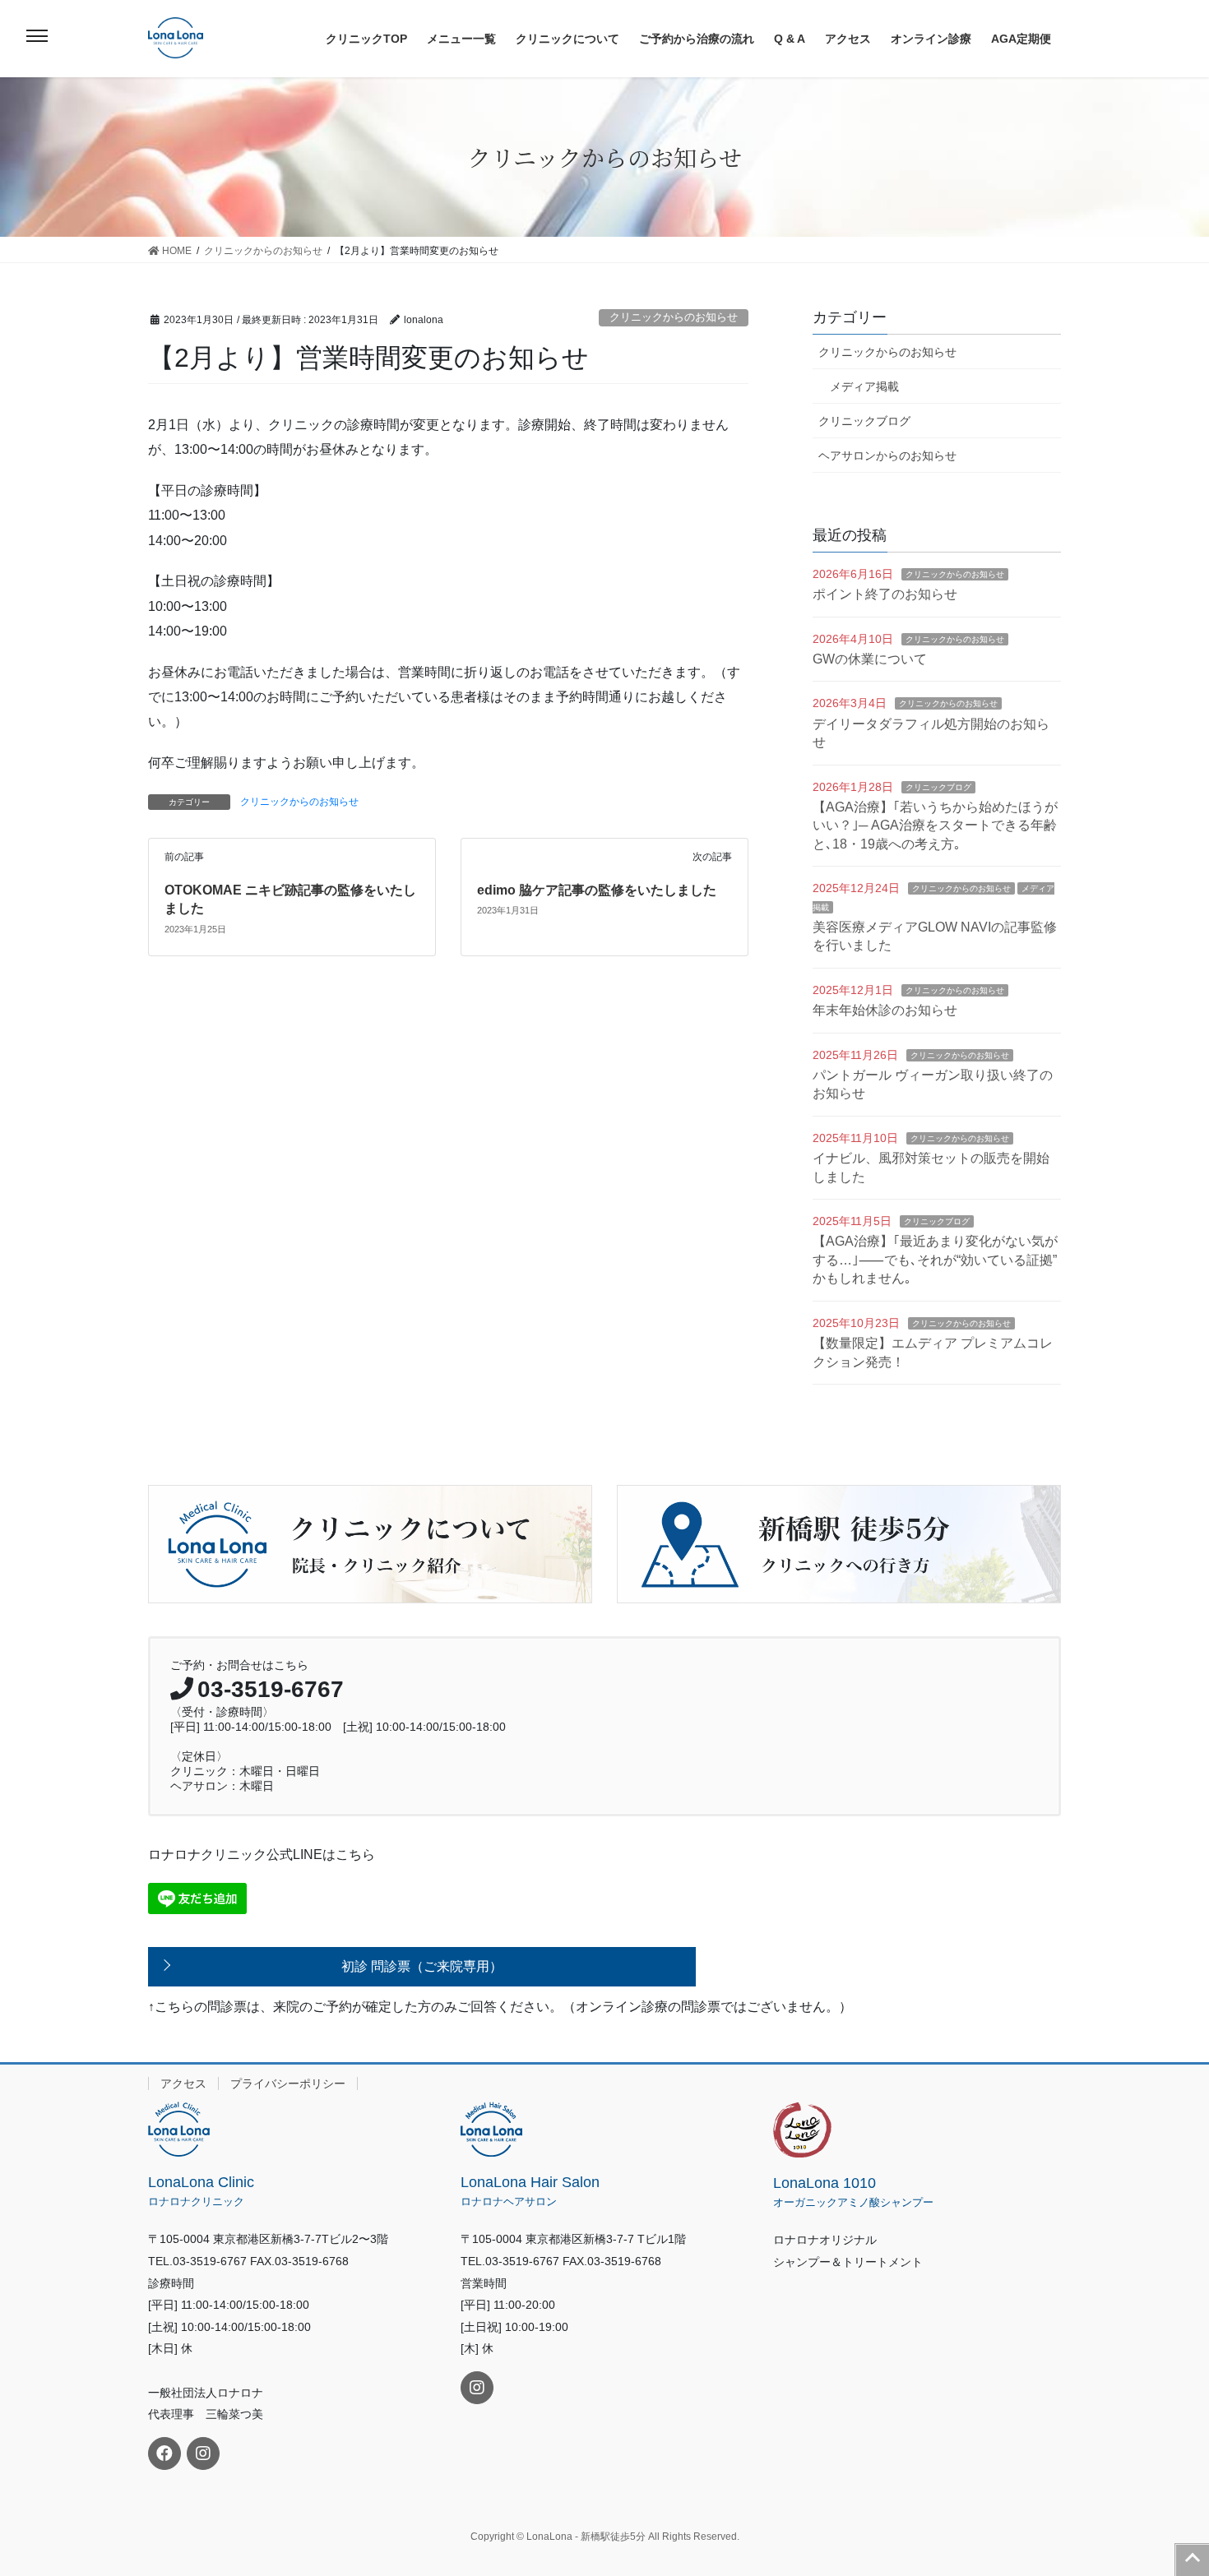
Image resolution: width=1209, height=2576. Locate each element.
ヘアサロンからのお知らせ (887, 456)
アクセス (183, 2083)
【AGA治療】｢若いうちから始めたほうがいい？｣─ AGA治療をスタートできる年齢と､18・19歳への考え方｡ (935, 826)
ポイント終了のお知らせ (885, 594)
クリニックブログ (864, 421)
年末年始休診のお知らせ (885, 1010)
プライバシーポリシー (288, 2083)
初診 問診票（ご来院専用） (422, 1966)
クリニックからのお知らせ (674, 317)
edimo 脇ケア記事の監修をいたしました (597, 890)
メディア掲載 (864, 386)
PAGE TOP (1193, 2560)
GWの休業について (870, 659)
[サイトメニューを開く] (37, 36)
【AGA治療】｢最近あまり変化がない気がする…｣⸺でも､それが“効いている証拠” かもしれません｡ (935, 1260)
